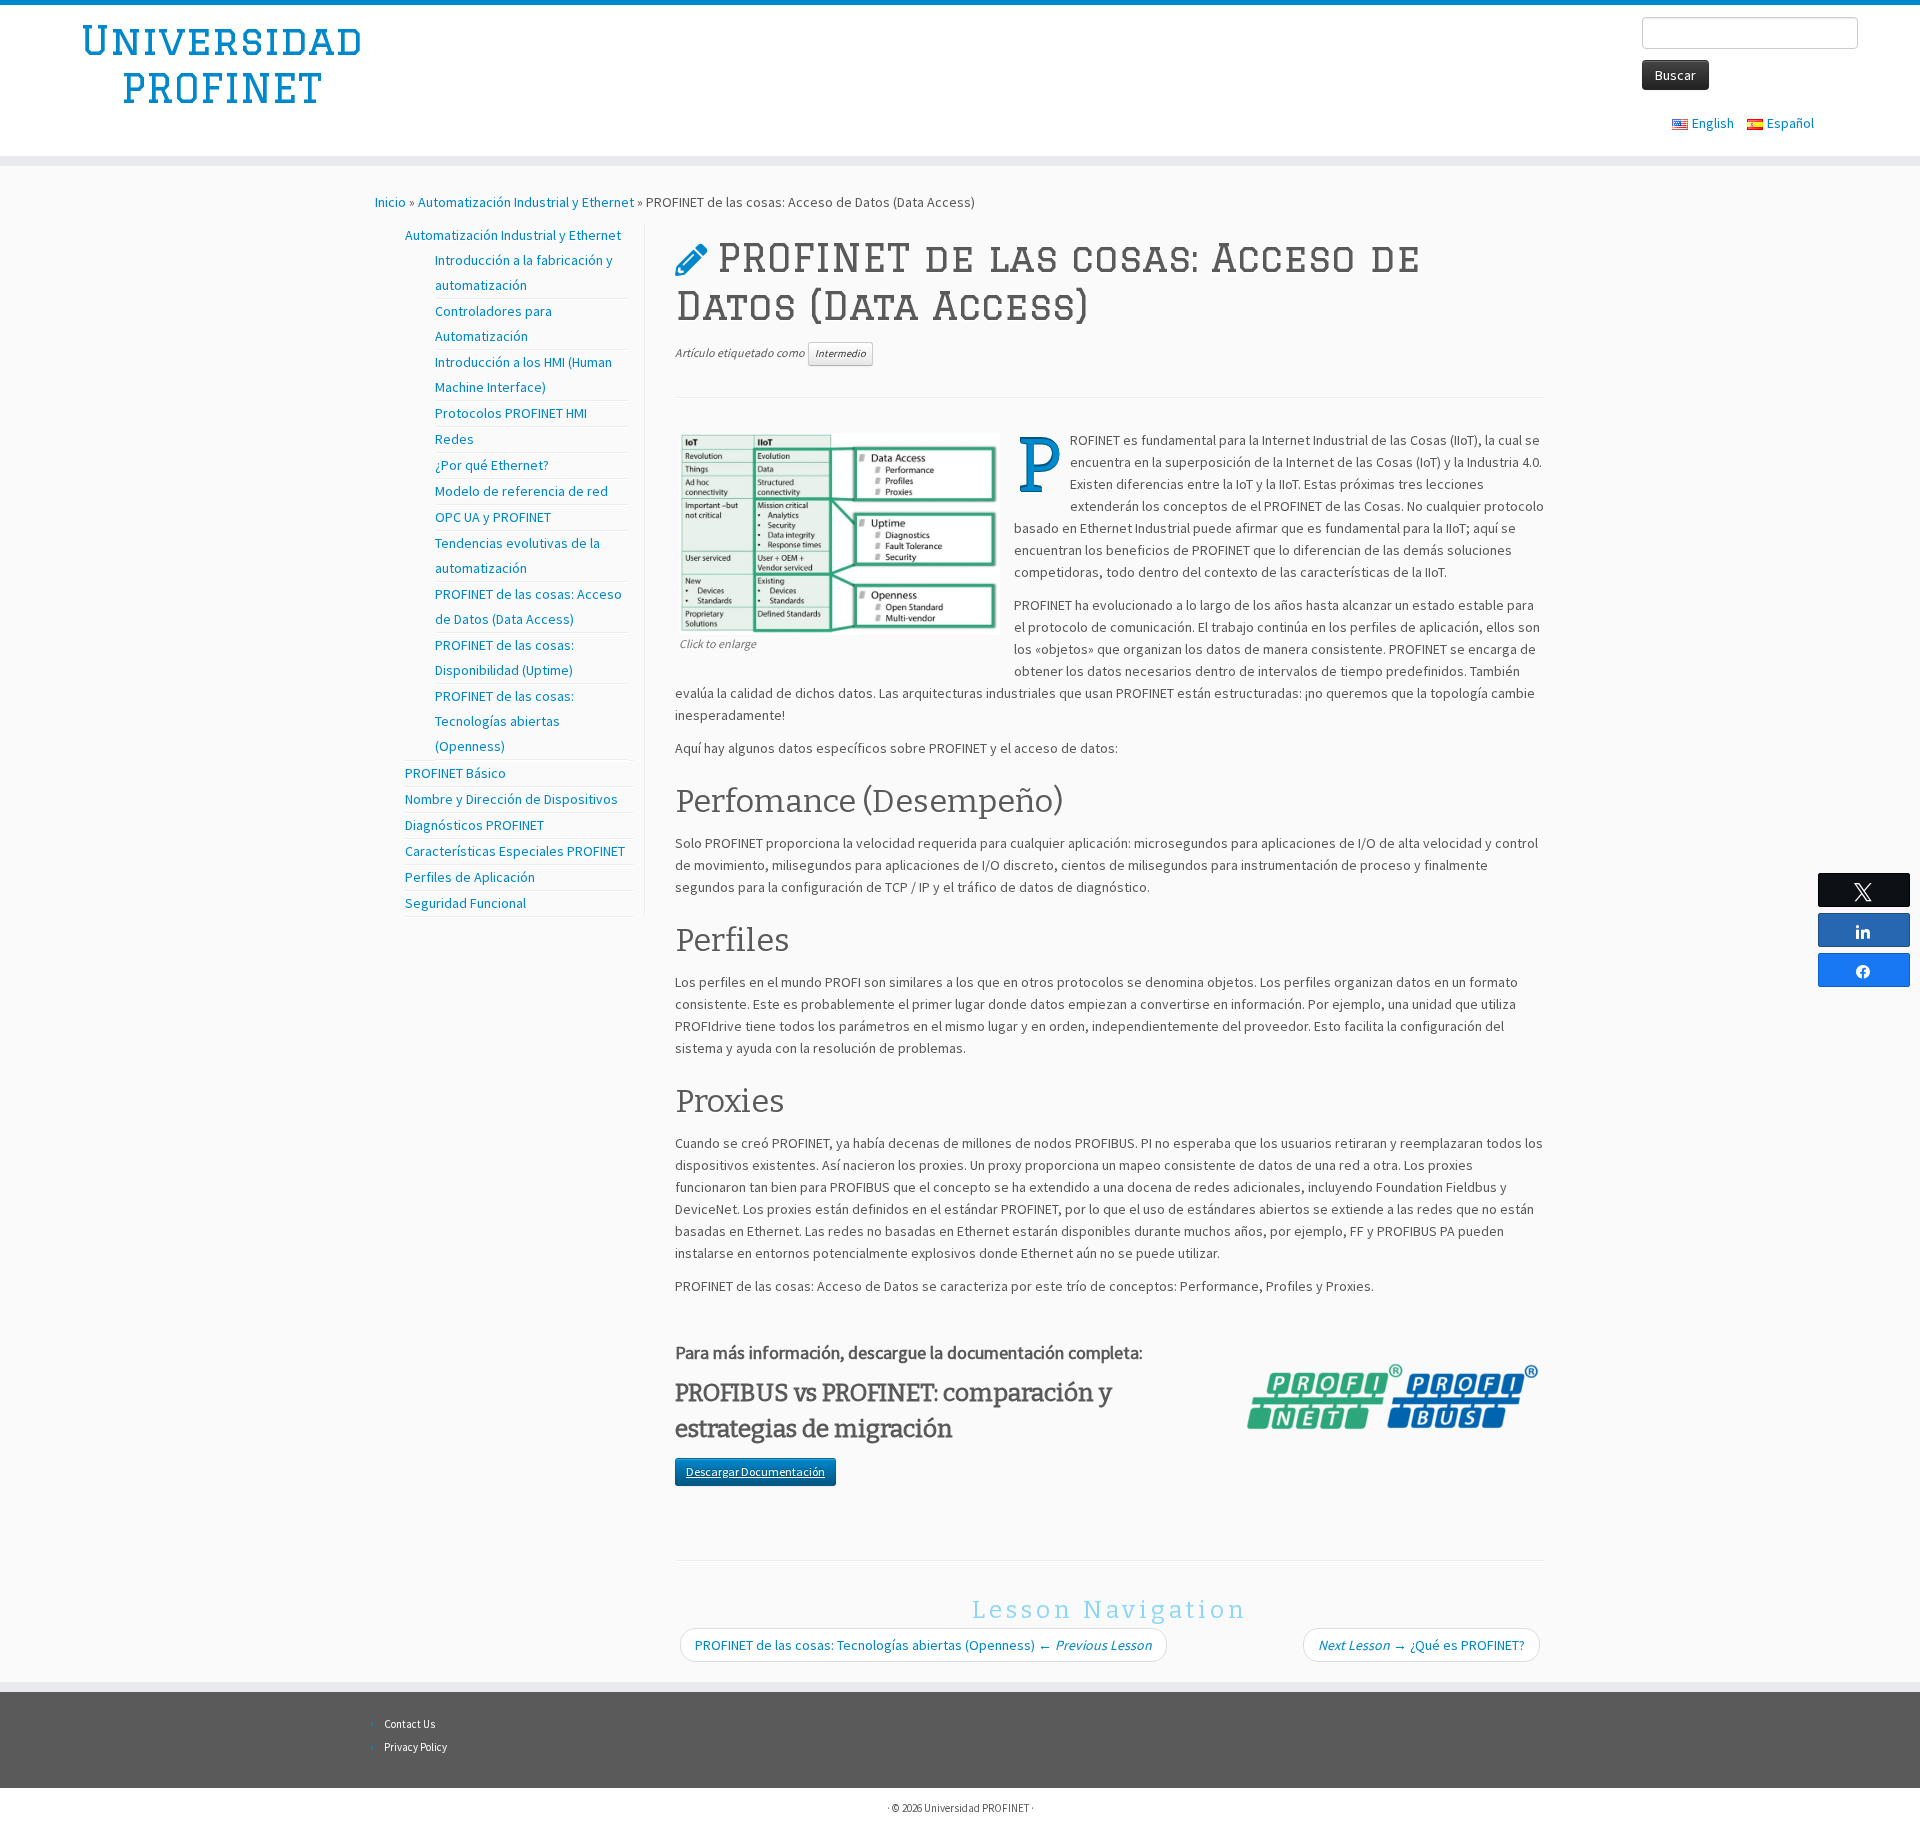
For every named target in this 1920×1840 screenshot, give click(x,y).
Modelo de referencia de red (521, 491)
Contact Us (409, 1724)
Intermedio (840, 353)
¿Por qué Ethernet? (492, 465)
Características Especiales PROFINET (515, 851)
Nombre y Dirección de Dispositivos (511, 799)
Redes (454, 439)
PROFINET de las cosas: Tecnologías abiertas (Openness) (504, 721)
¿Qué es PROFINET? (1421, 1645)
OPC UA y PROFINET (493, 517)
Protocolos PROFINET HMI (511, 413)
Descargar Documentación (755, 1471)
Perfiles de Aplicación (470, 877)
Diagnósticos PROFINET (474, 825)
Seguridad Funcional (465, 903)
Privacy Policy (415, 1747)
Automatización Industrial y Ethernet (526, 202)
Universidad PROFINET (221, 63)
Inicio (390, 202)
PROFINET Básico (455, 773)
